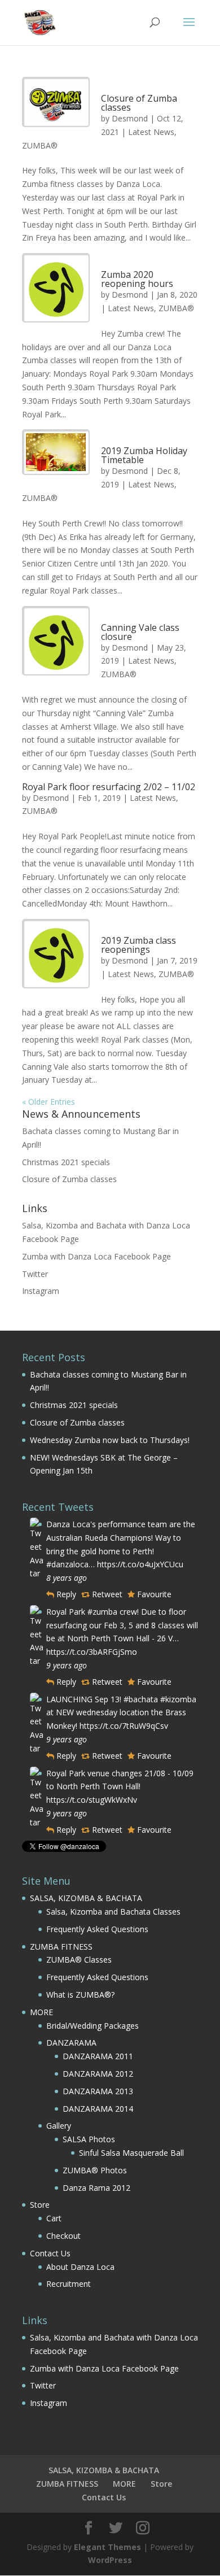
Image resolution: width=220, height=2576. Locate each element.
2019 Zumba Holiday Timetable (144, 455)
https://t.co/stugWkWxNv (92, 1800)
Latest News (151, 132)
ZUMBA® (40, 145)
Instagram (41, 1291)
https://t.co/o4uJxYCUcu (140, 1564)
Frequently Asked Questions (97, 1929)
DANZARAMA (71, 2043)
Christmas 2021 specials (66, 1162)
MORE (41, 2012)
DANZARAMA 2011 (98, 2056)
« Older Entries (49, 1102)
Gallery (59, 2126)
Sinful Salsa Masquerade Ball (131, 2153)
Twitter (35, 1274)
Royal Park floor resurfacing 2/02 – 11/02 (109, 787)
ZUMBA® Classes (79, 1960)
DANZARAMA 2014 (98, 2109)
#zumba (102, 1612)
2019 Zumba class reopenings (138, 945)
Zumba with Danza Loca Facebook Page (96, 1256)
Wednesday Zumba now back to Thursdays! (110, 1440)
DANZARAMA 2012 (98, 2074)
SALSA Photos (89, 2139)
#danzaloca (67, 1564)
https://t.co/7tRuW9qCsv (124, 1726)
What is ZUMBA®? (80, 1995)
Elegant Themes (107, 2547)
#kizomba (178, 1699)
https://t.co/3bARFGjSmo (92, 1652)
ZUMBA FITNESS (61, 1947)
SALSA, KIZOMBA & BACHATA (86, 1898)
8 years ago (67, 1578)
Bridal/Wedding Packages (93, 2026)
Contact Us (50, 2253)
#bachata (141, 1699)
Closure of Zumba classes (139, 103)
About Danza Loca (80, 2267)
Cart (54, 2218)
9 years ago (67, 1665)
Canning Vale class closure (140, 632)
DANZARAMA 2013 (98, 2091)
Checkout (63, 2236)
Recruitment (69, 2284)
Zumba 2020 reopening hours (137, 279)
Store (40, 2205)
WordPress (110, 2560)
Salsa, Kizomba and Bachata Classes (113, 1912)
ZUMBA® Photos (95, 2170)
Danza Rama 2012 (96, 2188)
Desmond (130, 118)
